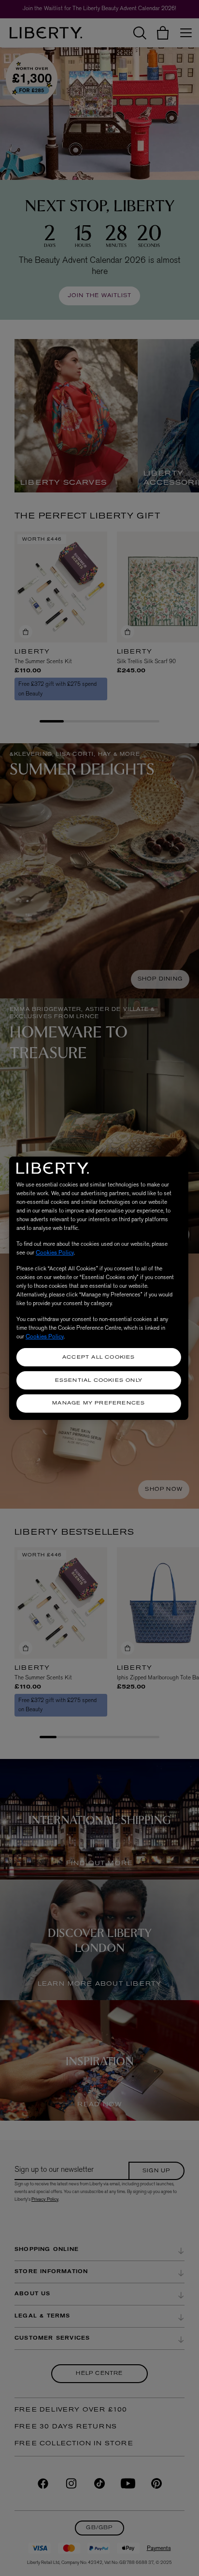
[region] (99, 1288)
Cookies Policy (55, 1253)
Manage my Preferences (99, 1403)
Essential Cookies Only (99, 1381)
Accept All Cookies (99, 1357)
